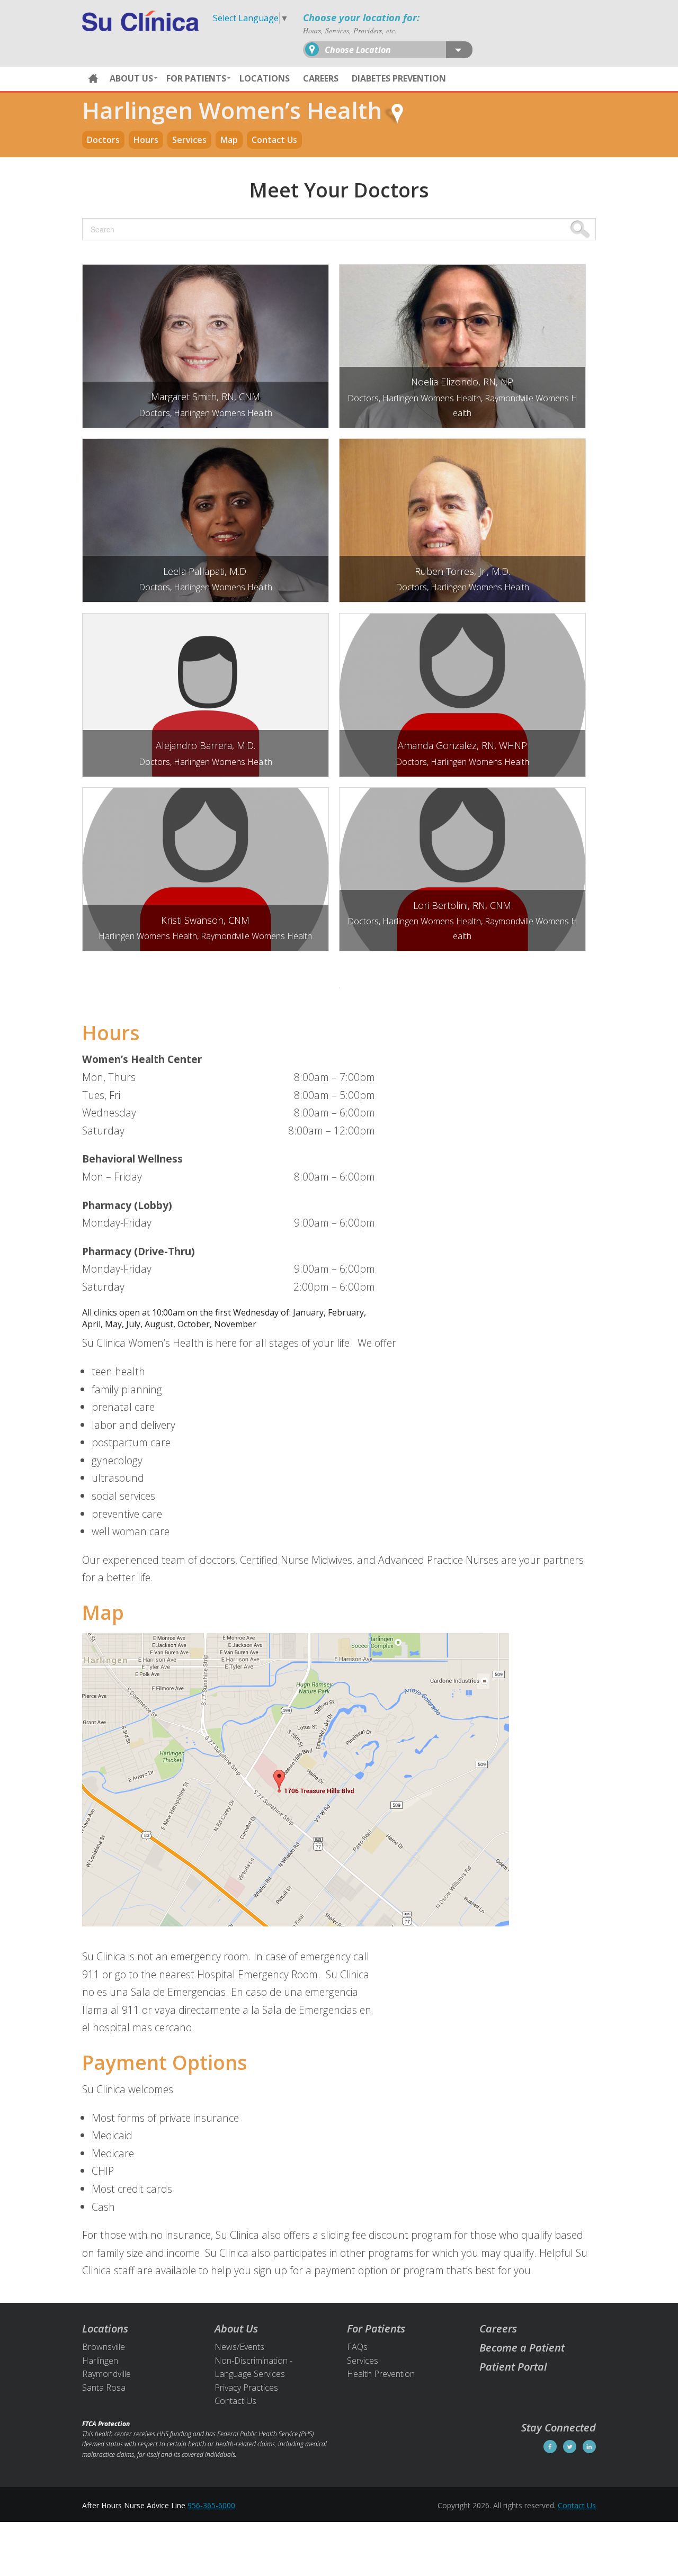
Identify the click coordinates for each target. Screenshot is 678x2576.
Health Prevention (381, 2374)
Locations (265, 78)
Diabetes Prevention (399, 78)
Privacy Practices (246, 2388)
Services (189, 140)
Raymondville (106, 2374)
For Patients (196, 78)
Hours (146, 140)
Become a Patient (522, 2348)
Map (229, 140)
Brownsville (104, 2347)
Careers (321, 78)
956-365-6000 (211, 2505)
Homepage (93, 79)
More (202, 322)
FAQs (357, 2347)
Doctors (103, 140)
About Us (131, 78)
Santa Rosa (104, 2388)
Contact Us (274, 140)
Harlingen (100, 2361)
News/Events (239, 2347)
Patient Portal (513, 2367)
